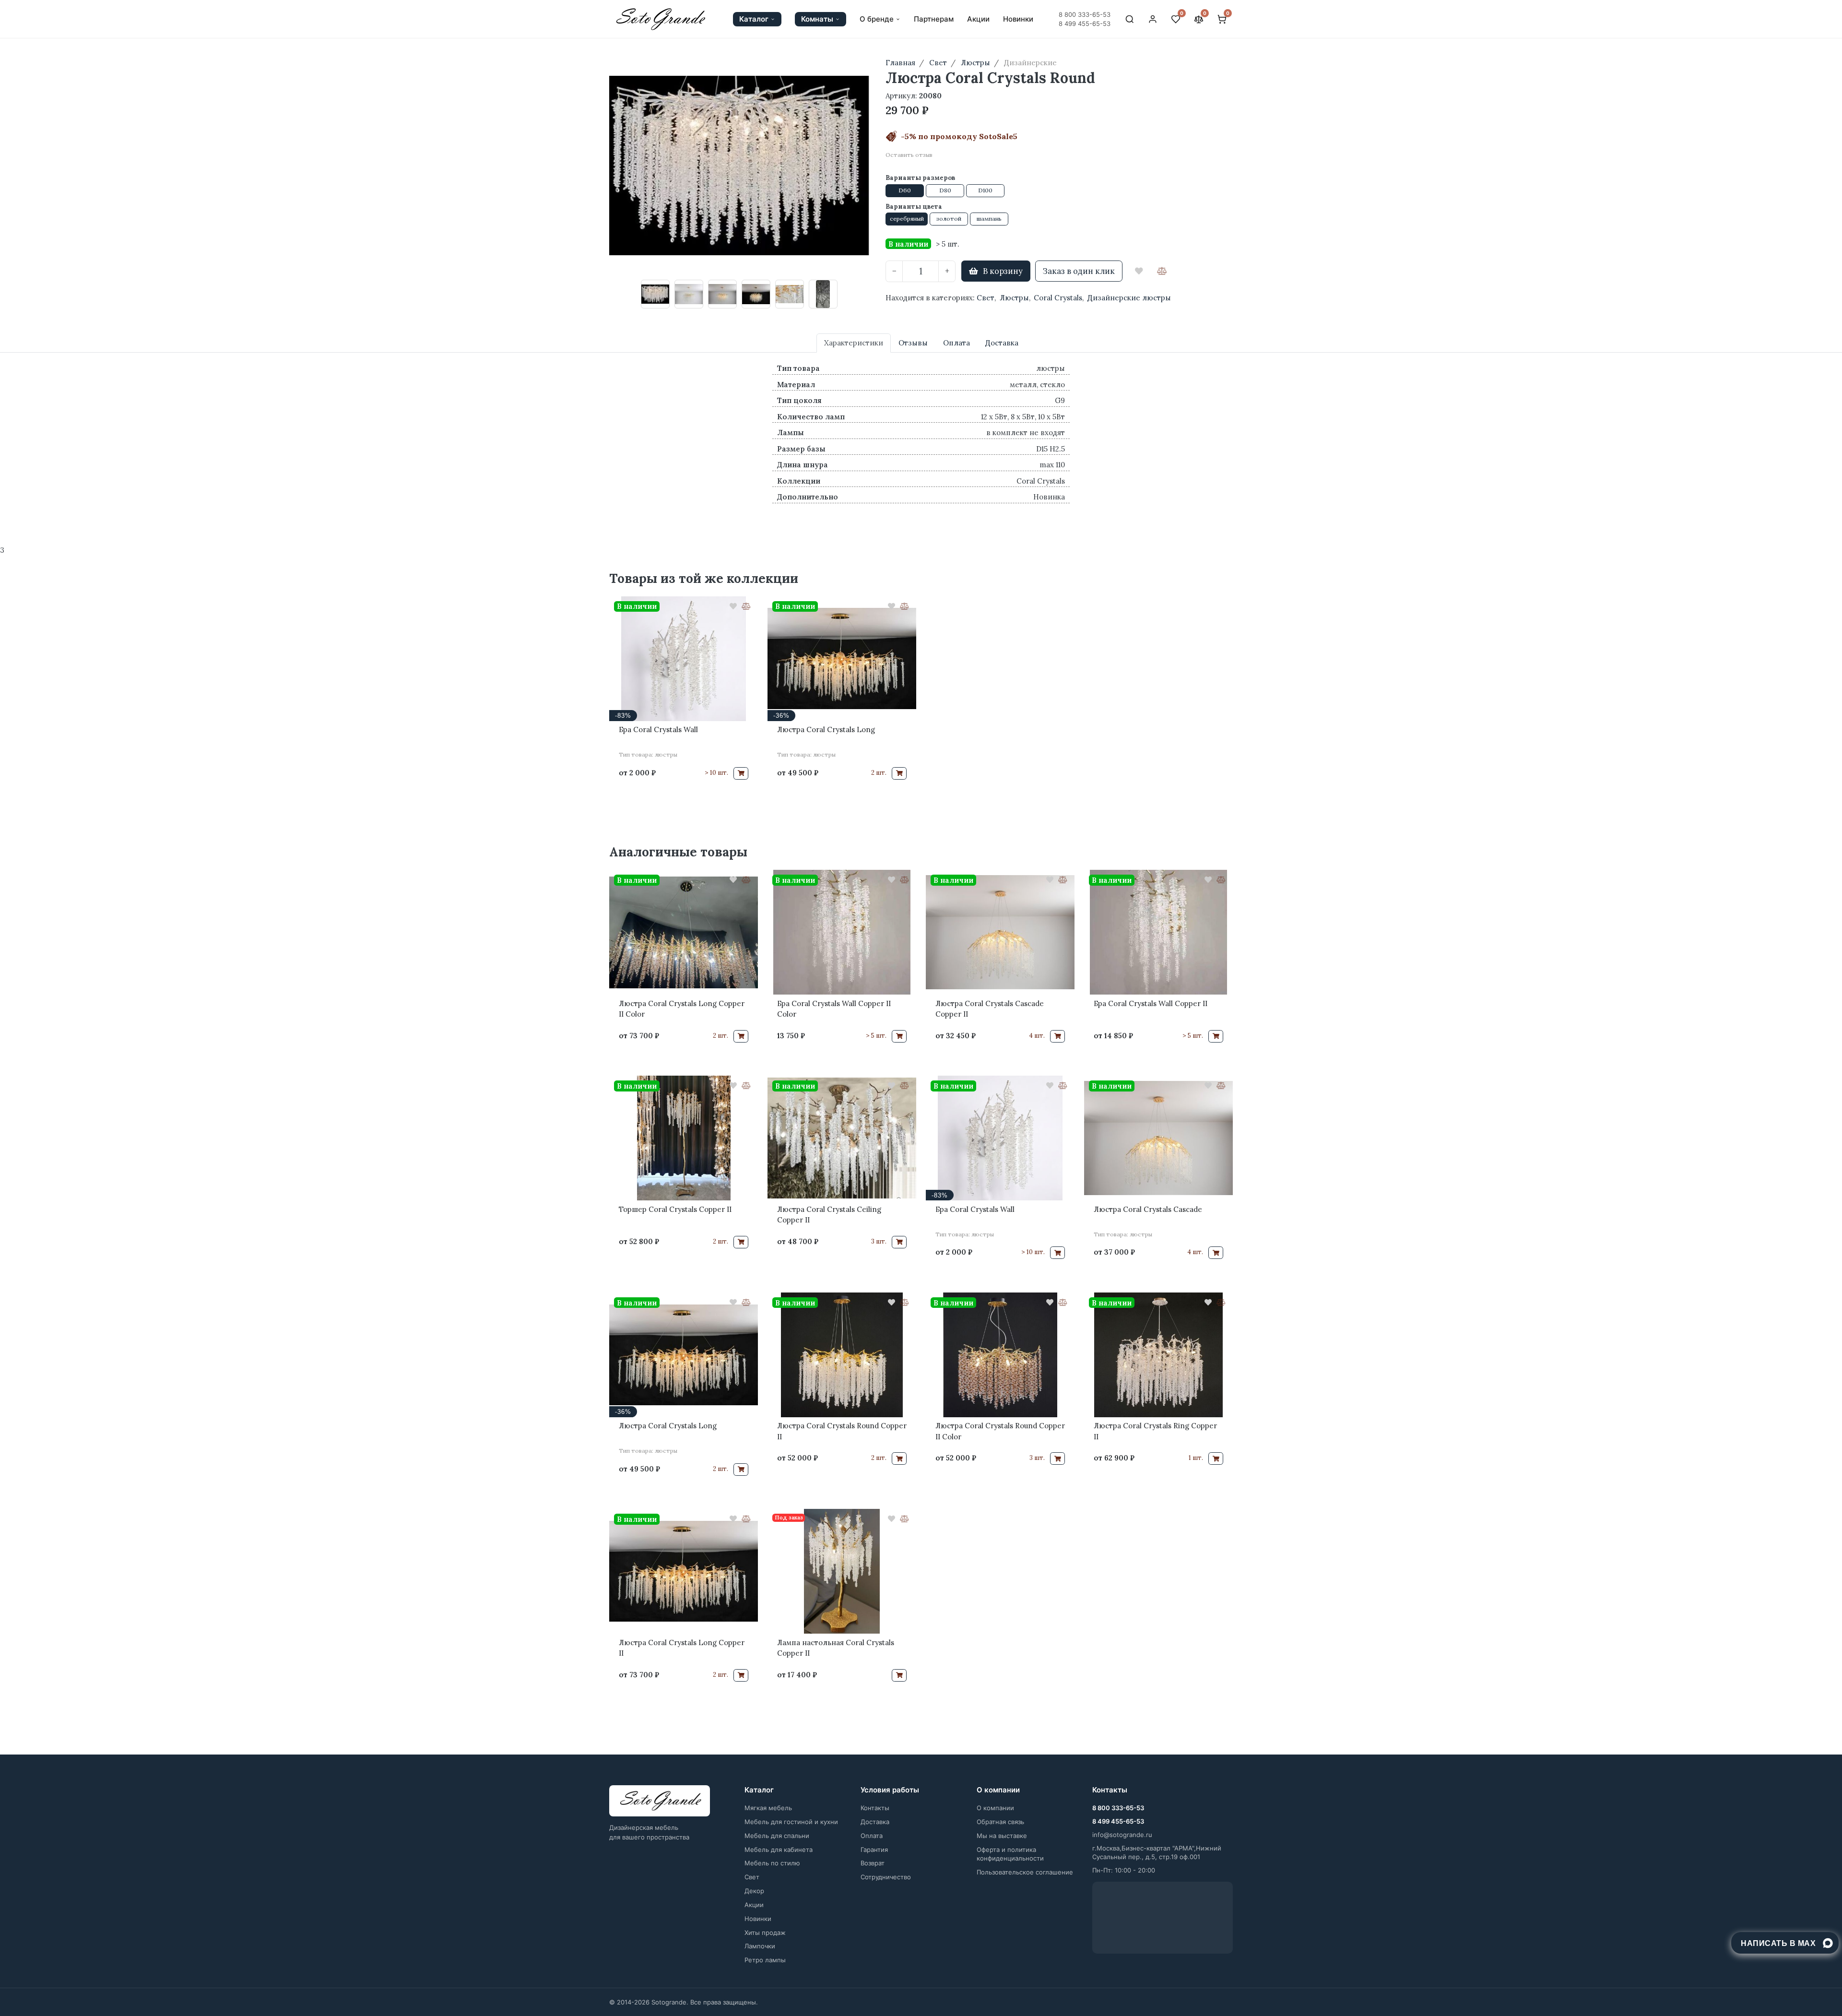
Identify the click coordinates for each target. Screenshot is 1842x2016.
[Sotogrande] (660, 1801)
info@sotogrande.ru (1122, 1835)
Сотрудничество (886, 1877)
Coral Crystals (1058, 298)
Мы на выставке (1002, 1836)
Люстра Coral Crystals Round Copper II (842, 1431)
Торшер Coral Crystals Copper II (675, 1209)
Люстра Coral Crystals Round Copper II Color (1000, 1431)
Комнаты (817, 19)
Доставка (875, 1822)
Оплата (872, 1836)
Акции (978, 19)
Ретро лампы (765, 1960)
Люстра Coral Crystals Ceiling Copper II (829, 1215)
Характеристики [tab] (854, 343)
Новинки (1018, 19)
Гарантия (874, 1850)
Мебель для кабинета (779, 1850)
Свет (986, 298)
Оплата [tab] (956, 343)
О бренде (877, 19)
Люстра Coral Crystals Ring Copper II (1155, 1431)
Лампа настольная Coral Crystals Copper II (836, 1648)
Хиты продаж (765, 1933)
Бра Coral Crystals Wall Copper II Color (834, 1009)
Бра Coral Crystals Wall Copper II (1151, 1003)
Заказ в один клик (1079, 271)
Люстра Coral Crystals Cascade (1148, 1209)
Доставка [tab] (1002, 343)
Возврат (873, 1863)
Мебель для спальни (777, 1836)
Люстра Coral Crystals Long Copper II (682, 1648)
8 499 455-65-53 (1085, 24)
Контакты (875, 1808)
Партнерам (934, 19)
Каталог (754, 19)
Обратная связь (1000, 1822)
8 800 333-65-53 (1085, 14)
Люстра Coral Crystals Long (826, 729)
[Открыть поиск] (1130, 19)
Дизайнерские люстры (1129, 298)
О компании (995, 1808)
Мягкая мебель (768, 1808)
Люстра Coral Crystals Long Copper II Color (682, 1009)
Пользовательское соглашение (1025, 1872)
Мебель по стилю (772, 1863)
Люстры (1014, 298)
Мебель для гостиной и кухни (791, 1822)
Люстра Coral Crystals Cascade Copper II (990, 1009)
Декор (754, 1891)
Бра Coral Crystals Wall (658, 729)
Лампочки (760, 1946)
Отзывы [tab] (913, 343)
